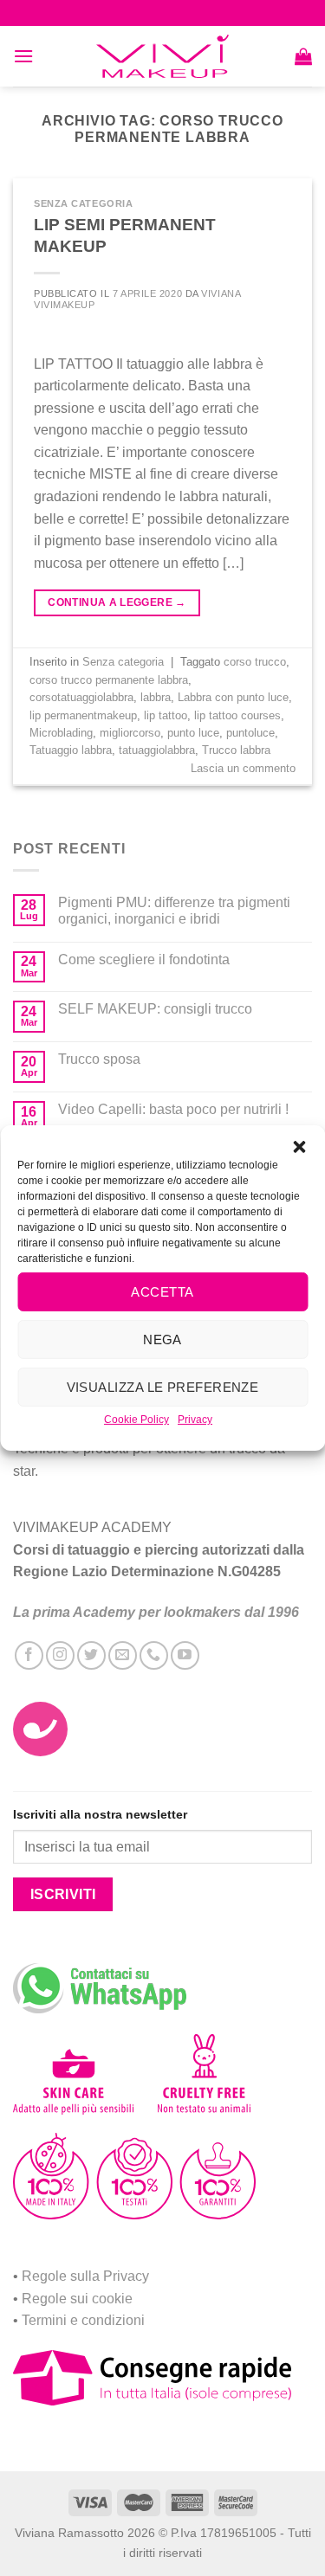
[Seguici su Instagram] (60, 1655)
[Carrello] (303, 56)
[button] (299, 1147)
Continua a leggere (117, 602)
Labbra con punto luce (233, 697)
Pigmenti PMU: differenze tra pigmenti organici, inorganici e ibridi (174, 911)
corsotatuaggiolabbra (81, 697)
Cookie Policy (136, 1420)
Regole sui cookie (77, 2299)
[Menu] (23, 56)
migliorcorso (130, 733)
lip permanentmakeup (83, 715)
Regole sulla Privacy (85, 2276)
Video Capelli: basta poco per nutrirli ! (173, 1109)
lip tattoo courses (237, 715)
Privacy (195, 1420)
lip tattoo (166, 715)
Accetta (162, 1291)
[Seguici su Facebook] (29, 1655)
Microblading (61, 733)
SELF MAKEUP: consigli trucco (155, 1009)
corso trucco (255, 662)
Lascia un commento (243, 768)
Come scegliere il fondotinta (144, 960)
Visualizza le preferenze (163, 1386)
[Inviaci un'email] (123, 1655)
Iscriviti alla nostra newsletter (100, 1814)
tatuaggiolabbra (157, 750)
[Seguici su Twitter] (91, 1655)
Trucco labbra (236, 750)
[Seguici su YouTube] (185, 1655)
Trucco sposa (99, 1059)
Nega (162, 1339)
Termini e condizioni (83, 2320)
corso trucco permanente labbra (109, 680)
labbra (156, 697)
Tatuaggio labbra (71, 750)
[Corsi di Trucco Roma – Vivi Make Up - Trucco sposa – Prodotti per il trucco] (163, 57)
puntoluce (250, 733)
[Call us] (154, 1655)
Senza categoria (83, 203)
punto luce (193, 733)
